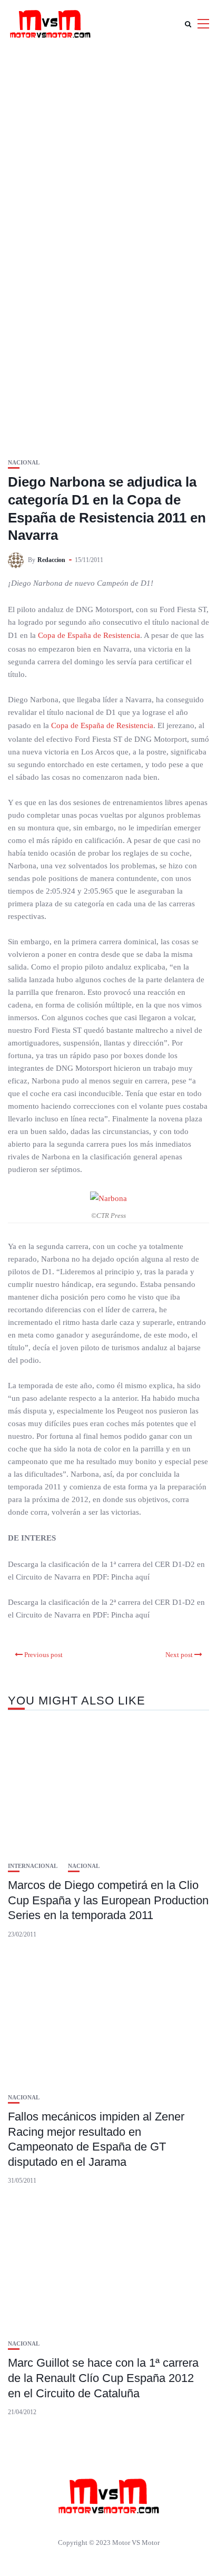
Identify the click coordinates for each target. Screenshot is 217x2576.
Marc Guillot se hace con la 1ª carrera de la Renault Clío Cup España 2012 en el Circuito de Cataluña (103, 2378)
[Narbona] (108, 1198)
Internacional (33, 1866)
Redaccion (51, 560)
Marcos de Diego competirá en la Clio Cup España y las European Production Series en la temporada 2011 (108, 1900)
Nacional (24, 463)
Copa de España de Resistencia (89, 635)
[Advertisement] (108, 161)
